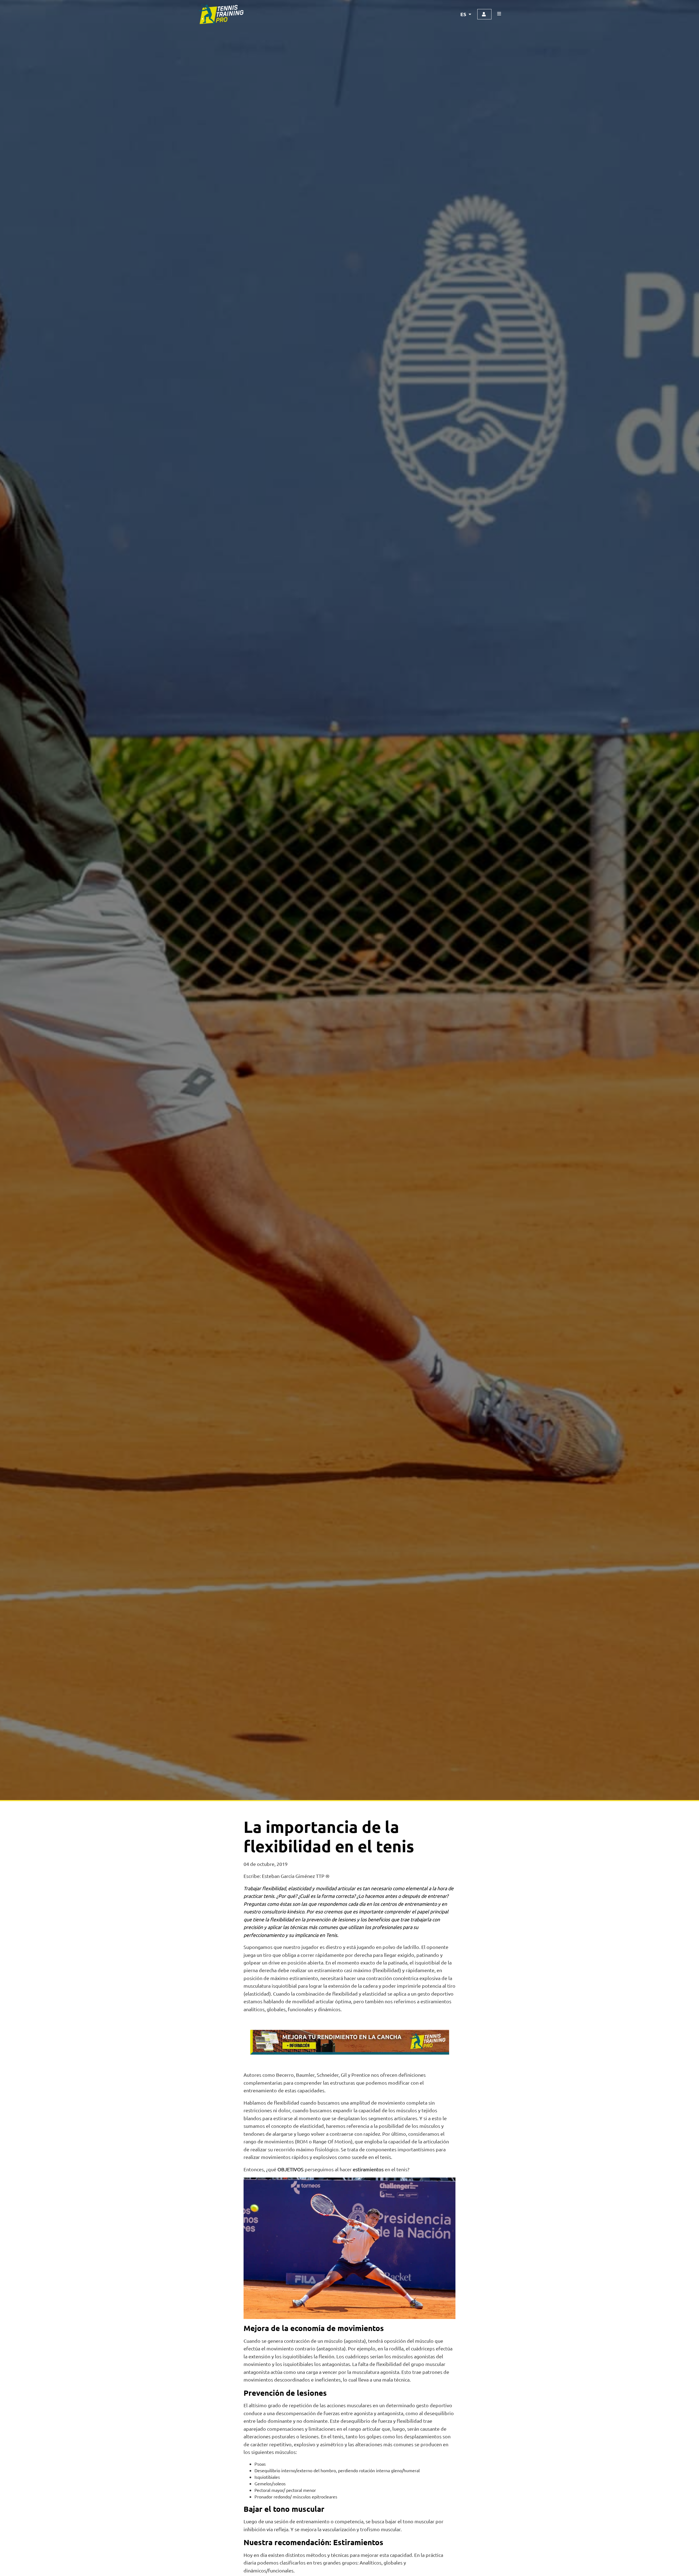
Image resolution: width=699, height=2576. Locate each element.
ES (464, 14)
